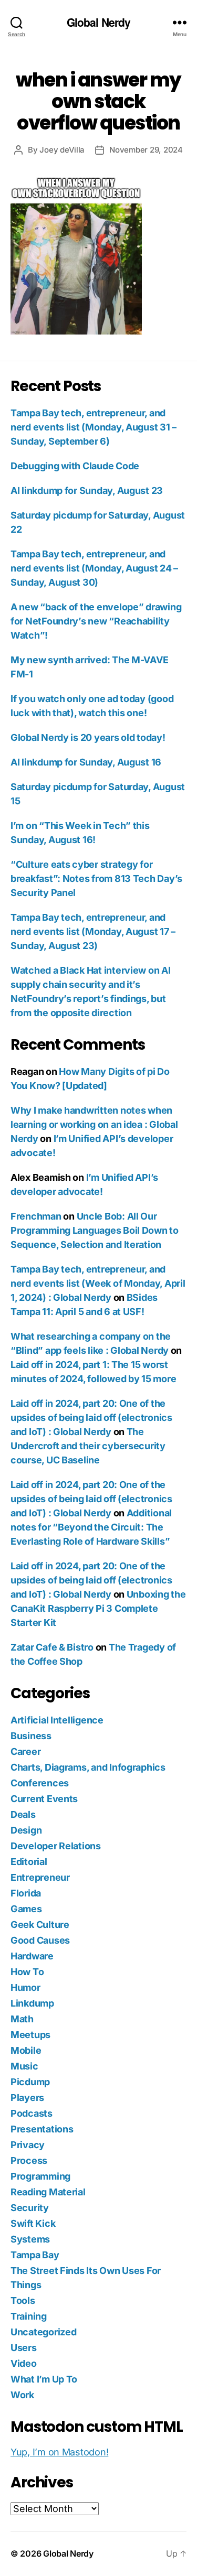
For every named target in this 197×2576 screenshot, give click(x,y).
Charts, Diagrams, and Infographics (88, 1767)
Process (29, 2160)
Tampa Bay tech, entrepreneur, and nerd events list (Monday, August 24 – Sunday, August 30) (94, 568)
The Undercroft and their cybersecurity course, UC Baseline (88, 1446)
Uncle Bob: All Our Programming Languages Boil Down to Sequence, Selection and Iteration (95, 1230)
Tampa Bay (35, 2255)
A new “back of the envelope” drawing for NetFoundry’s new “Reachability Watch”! (96, 621)
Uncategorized (44, 2332)
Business (31, 1736)
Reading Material (48, 2192)
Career (25, 1752)
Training (29, 2316)
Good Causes (40, 1940)
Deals (23, 1814)
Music (24, 2066)
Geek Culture (40, 1925)
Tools (23, 2300)
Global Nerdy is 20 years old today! (88, 737)
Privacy (28, 2145)
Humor (25, 1987)
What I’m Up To (44, 2379)
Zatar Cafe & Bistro (52, 1647)
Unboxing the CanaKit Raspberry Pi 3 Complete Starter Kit (98, 1608)
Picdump (30, 2082)
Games (26, 1909)
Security (30, 2208)
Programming (40, 2176)
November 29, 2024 (146, 150)
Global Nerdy (99, 22)
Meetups (30, 2035)
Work (22, 2395)
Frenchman (36, 1216)
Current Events (44, 1799)
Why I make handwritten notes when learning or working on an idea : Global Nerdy (94, 1124)
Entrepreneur (40, 1877)
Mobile (26, 2050)
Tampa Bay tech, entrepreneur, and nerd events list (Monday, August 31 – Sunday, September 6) (94, 427)
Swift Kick (33, 2223)
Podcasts (32, 2113)
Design (26, 1830)
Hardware (32, 1956)
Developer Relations (56, 1846)
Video (24, 2363)
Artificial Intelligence (57, 1720)
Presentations (42, 2129)
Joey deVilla (62, 150)
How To (27, 1972)
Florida (26, 1893)
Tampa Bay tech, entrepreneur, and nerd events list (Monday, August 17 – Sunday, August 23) (93, 931)
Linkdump (32, 2003)
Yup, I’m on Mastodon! (59, 2452)
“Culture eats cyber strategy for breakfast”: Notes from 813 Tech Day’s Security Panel (96, 879)
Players (27, 2098)
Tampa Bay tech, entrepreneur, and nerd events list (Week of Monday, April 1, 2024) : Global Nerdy (98, 1283)
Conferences (40, 1783)
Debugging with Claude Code (75, 466)
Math (22, 2019)
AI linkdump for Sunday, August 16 (86, 762)
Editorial (29, 1862)
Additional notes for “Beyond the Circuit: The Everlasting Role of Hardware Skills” (91, 1527)
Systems (30, 2239)
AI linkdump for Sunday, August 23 (87, 491)
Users (24, 2348)
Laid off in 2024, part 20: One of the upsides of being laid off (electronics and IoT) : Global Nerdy (91, 1418)
